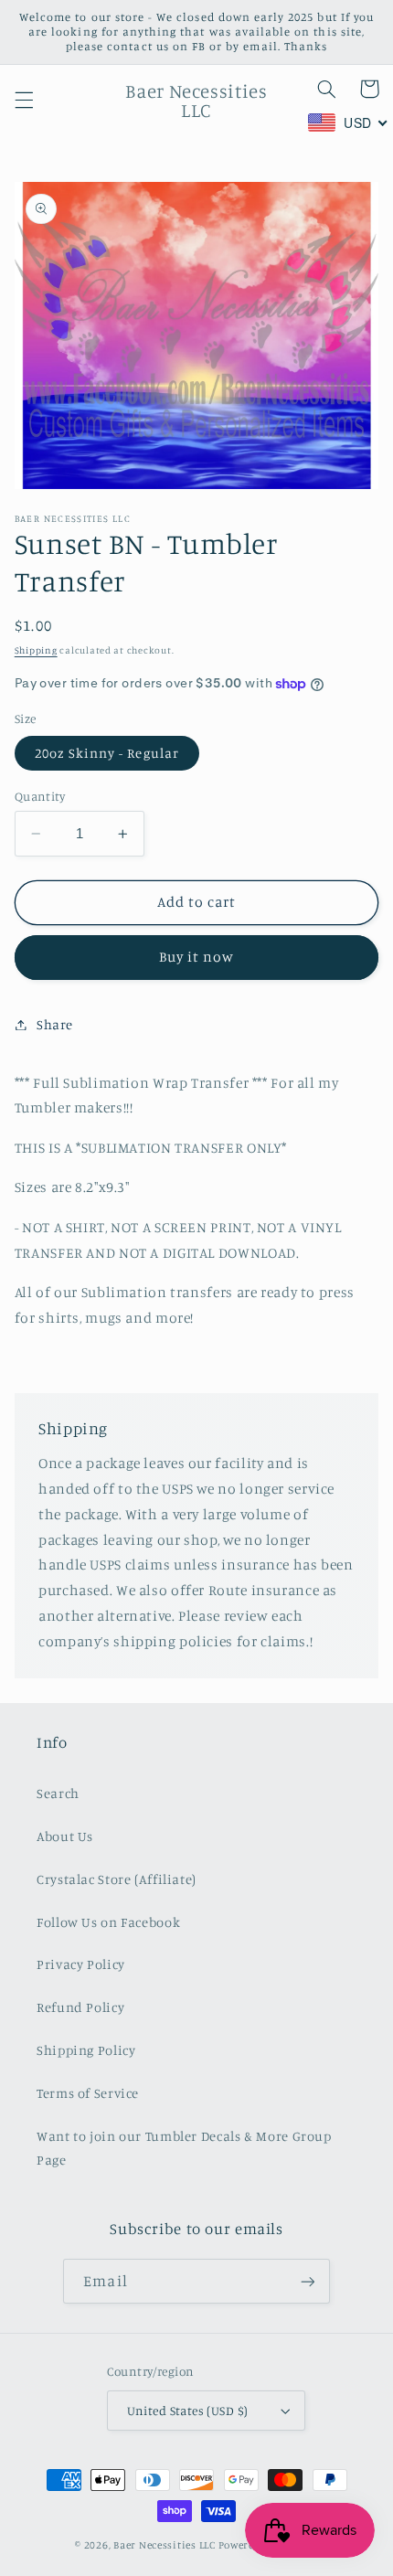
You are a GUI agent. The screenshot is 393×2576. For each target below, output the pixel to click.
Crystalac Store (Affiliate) (117, 1879)
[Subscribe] (307, 2281)
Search (58, 1793)
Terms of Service (88, 2093)
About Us (65, 1836)
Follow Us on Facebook (108, 1922)
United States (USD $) (188, 2411)
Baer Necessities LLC (165, 2545)
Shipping (36, 650)
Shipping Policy (86, 2050)
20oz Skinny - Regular (107, 753)
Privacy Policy (81, 1964)
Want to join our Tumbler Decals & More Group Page (184, 2148)
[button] (24, 101)
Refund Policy (80, 2007)
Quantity (40, 796)
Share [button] (55, 1024)
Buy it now (197, 957)
